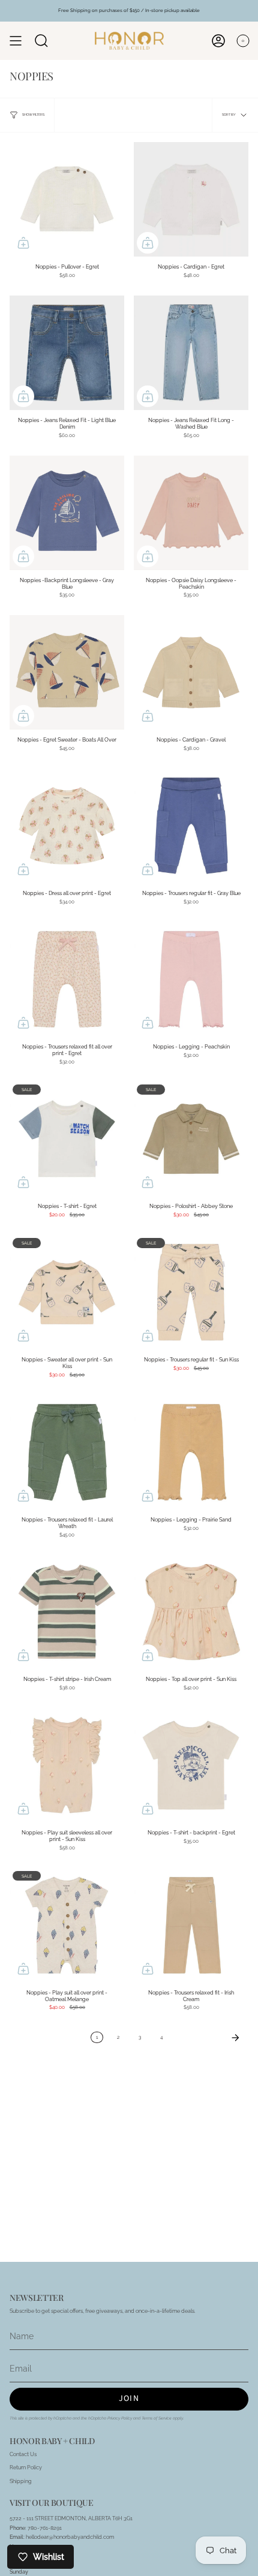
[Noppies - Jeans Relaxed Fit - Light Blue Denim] (67, 353)
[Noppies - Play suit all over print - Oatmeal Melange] (67, 1925)
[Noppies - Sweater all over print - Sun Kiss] (67, 1292)
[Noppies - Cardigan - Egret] (191, 199)
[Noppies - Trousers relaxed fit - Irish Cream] (191, 1925)
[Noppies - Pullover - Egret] (67, 199)
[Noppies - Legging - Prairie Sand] (191, 1452)
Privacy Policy (120, 2418)
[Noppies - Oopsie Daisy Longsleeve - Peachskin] (191, 513)
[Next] (209, 2038)
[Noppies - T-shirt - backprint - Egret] (191, 1765)
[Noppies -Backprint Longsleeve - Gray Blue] (67, 513)
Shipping (21, 2481)
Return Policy (26, 2467)
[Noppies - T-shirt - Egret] (67, 1139)
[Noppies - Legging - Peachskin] (191, 979)
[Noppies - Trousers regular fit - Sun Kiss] (191, 1292)
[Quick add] (23, 243)
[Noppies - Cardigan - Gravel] (191, 672)
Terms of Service (157, 2418)
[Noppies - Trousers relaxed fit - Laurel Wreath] (67, 1452)
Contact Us (23, 2454)
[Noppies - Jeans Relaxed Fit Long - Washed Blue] (191, 353)
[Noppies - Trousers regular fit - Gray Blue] (191, 826)
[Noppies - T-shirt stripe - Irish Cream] (67, 1612)
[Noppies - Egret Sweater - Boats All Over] (67, 672)
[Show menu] (16, 41)
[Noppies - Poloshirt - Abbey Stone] (191, 1139)
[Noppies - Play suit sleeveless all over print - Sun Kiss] (67, 1765)
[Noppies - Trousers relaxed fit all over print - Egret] (67, 979)
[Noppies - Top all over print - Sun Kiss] (191, 1612)
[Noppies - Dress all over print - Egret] (67, 826)
